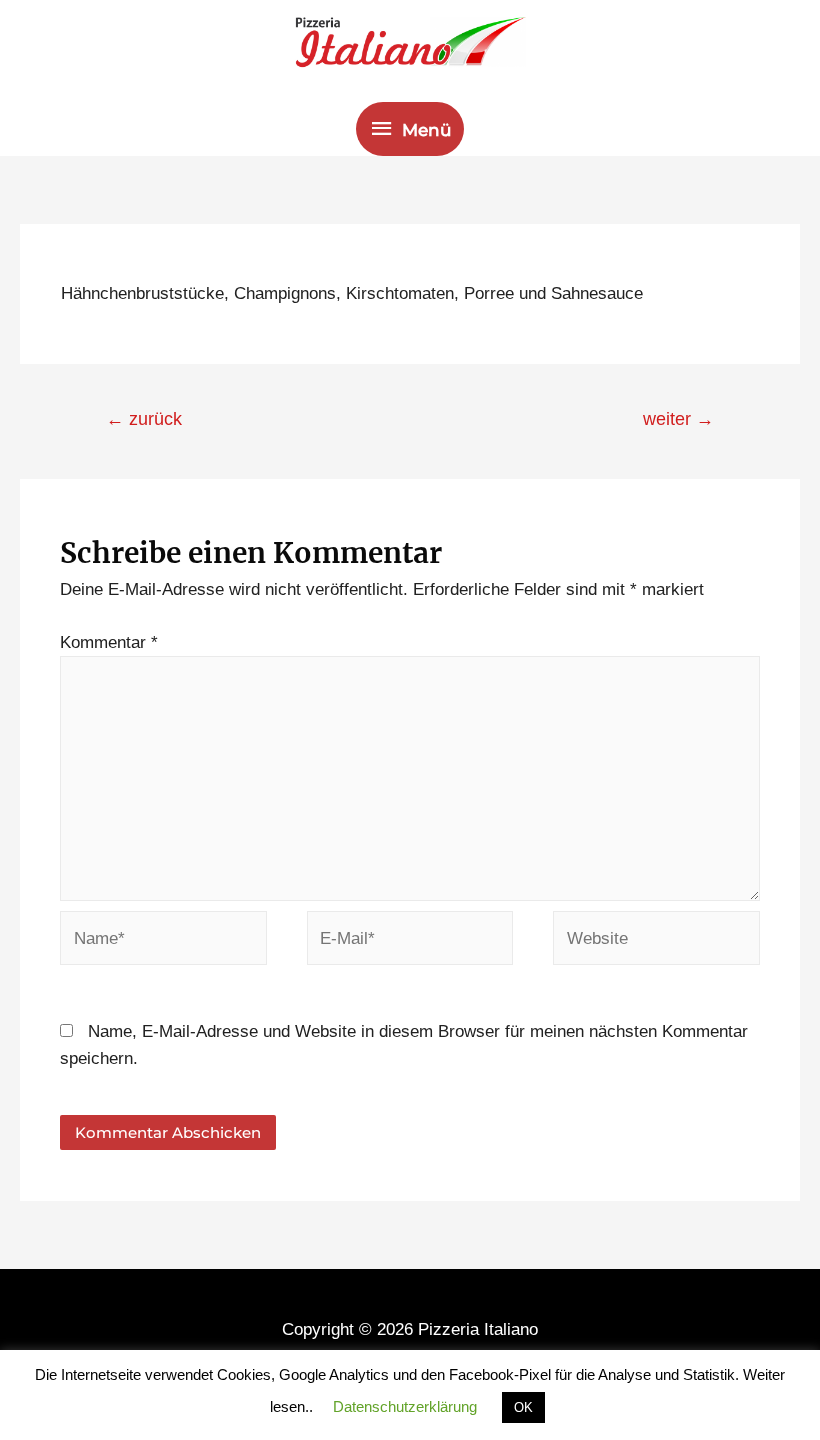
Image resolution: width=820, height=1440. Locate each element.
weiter (678, 419)
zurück (144, 419)
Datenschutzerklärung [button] (405, 1406)
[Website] (656, 942)
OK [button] (523, 1407)
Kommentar (109, 642)
